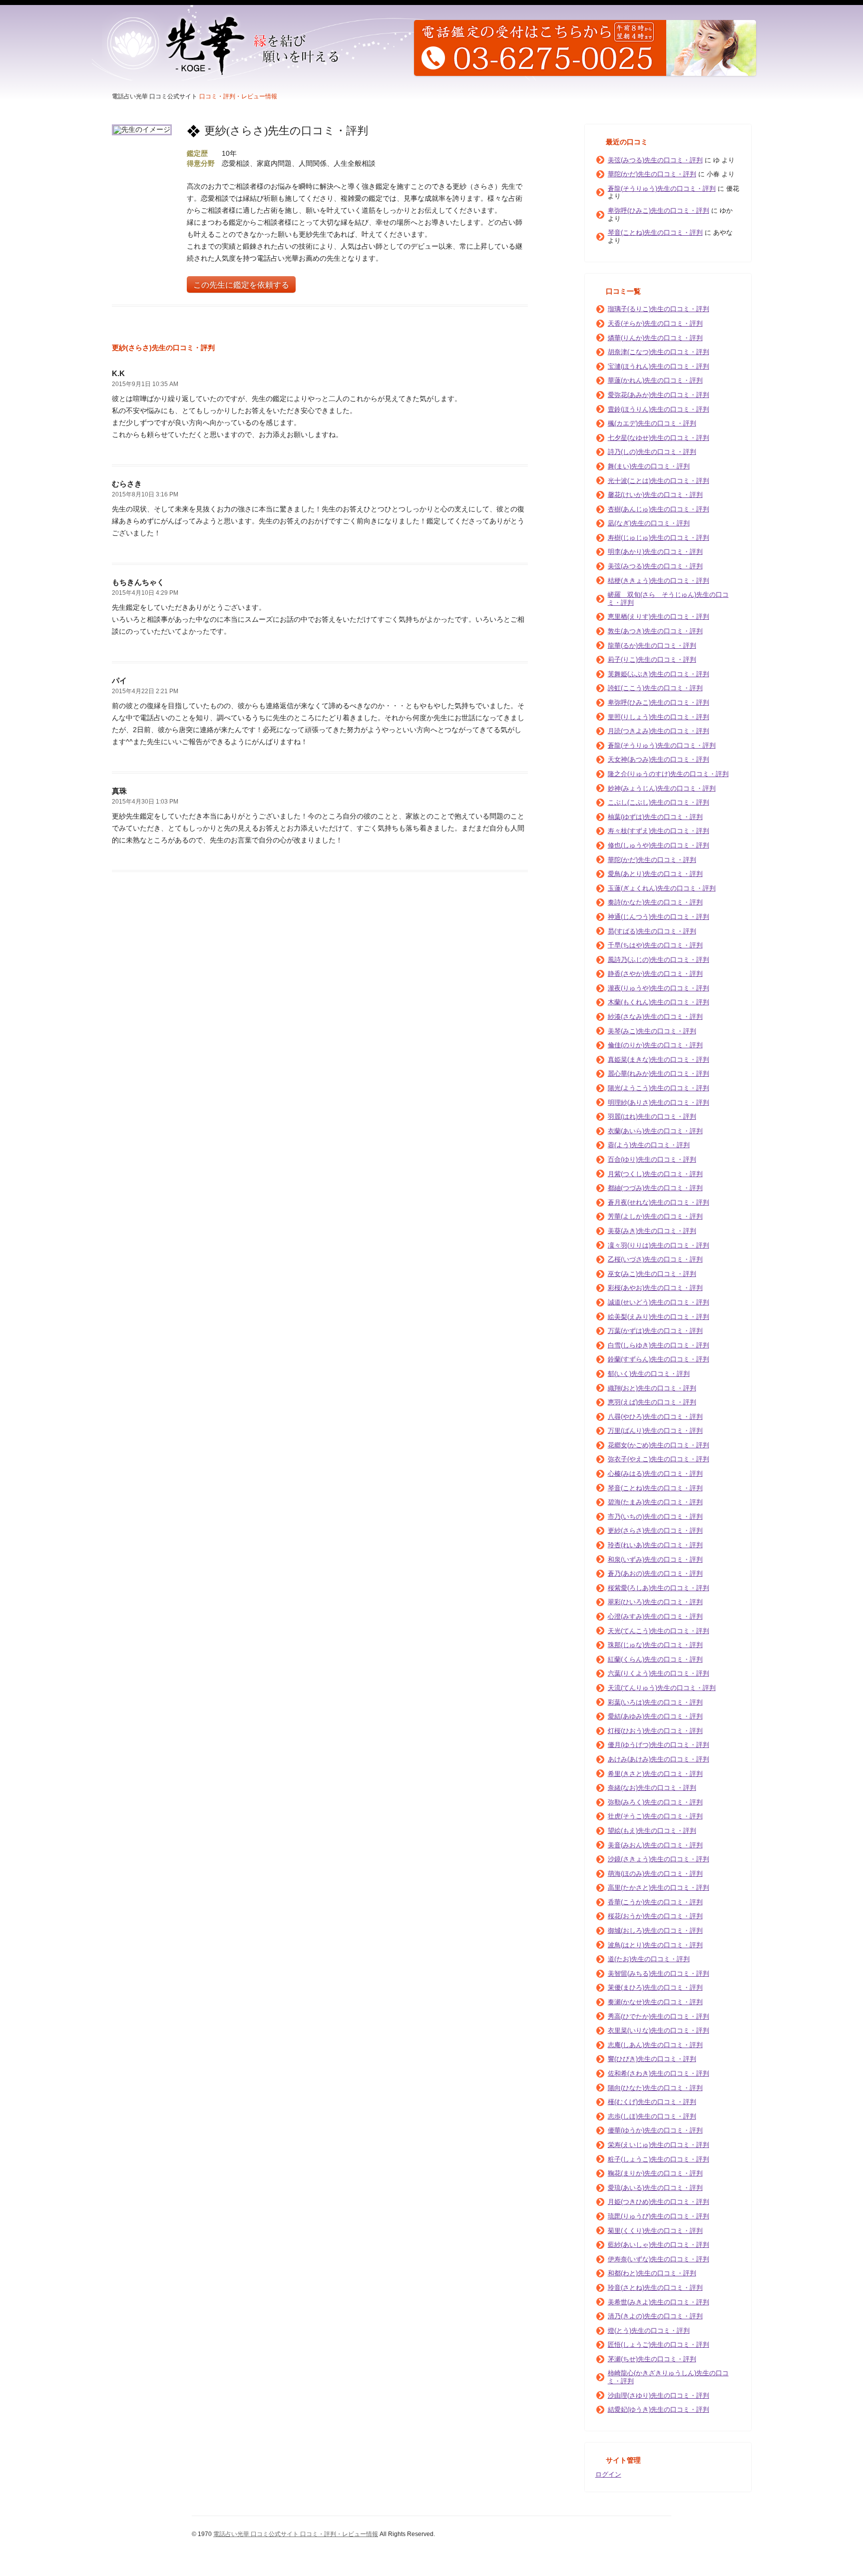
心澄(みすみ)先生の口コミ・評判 (655, 1616)
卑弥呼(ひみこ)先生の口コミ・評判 (658, 211)
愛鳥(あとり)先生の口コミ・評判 (655, 874)
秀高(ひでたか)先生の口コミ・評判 (658, 2016)
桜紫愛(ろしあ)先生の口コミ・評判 (658, 1588)
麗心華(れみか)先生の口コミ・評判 (658, 1073)
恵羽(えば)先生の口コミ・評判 (652, 1402)
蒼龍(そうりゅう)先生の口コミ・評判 (662, 189)
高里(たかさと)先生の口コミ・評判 (658, 1888)
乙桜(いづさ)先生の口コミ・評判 (655, 1259)
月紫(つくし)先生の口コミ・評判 (655, 1174)
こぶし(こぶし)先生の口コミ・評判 (658, 802)
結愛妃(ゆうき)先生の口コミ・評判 (658, 2409)
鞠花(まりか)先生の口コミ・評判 (655, 2173)
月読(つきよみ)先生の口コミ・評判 (658, 731)
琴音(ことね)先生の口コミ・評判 (655, 232)
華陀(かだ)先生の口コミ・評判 (652, 174)
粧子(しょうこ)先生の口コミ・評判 (658, 2159)
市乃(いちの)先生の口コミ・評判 (655, 1516)
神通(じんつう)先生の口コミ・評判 (658, 917)
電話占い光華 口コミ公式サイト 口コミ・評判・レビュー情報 (296, 2534)
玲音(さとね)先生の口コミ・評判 (655, 2288)
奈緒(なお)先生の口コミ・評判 (652, 1788)
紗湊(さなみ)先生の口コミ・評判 (655, 1017)
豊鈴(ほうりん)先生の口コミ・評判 (658, 409)
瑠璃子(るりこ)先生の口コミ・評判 (658, 309)
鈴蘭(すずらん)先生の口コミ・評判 (658, 1359)
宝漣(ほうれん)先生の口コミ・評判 (658, 366)
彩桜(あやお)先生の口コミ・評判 (655, 1288)
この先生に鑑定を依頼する (241, 285)
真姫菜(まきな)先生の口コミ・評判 (658, 1060)
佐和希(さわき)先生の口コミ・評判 (658, 2073)
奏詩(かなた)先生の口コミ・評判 (655, 902)
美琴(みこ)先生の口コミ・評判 (652, 1031)
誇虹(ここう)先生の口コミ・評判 (655, 688)
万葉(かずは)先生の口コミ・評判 (655, 1331)
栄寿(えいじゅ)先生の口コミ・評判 (658, 2145)
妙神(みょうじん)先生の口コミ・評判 (662, 788)
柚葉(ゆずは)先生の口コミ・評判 (655, 817)
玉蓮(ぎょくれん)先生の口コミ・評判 (662, 888)
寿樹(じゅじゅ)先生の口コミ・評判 (658, 538)
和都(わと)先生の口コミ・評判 (652, 2273)
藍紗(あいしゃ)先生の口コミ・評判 (658, 2245)
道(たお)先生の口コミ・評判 (649, 1959)
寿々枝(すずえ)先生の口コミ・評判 (658, 831)
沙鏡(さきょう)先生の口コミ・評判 (658, 1859)
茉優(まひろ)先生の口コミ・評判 (655, 1987)
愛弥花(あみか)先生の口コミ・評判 (658, 395)
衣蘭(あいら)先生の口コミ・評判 (655, 1131)
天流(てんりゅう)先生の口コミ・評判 (662, 1688)
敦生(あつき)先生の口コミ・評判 (655, 631)
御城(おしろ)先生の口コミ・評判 (655, 1931)
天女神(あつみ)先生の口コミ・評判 (658, 759)
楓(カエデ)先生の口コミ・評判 (652, 423)
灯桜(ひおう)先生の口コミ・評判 (655, 1731)
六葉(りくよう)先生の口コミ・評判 (658, 1673)
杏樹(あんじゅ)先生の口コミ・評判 (658, 509)
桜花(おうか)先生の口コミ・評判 (655, 1916)
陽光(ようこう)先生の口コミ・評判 (658, 1088)
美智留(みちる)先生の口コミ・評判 (658, 1973)
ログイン (608, 2474)
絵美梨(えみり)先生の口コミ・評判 (658, 1317)
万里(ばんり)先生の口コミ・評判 (655, 1431)
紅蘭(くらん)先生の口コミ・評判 (655, 1659)
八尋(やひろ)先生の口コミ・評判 (655, 1417)
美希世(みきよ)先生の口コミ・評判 (658, 2302)
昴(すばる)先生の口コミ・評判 (652, 931)
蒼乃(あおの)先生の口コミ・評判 (655, 1573)
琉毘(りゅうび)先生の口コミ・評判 (658, 2216)
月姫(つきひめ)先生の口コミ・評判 (658, 2202)
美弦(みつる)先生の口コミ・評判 (655, 160)
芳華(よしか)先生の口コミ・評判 (655, 1216)
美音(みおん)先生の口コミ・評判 (655, 1845)
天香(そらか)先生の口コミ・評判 (655, 323)
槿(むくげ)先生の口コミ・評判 (652, 2102)
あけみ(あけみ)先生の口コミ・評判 (658, 1759)
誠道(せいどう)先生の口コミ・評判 (658, 1302)
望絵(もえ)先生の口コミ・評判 (652, 1831)
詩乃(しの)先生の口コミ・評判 (652, 452)
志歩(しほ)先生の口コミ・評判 (652, 2116)
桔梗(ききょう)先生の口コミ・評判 (658, 581)
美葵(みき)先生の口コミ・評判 (652, 1231)
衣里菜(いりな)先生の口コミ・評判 (658, 2030)
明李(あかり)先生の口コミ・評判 (655, 552)
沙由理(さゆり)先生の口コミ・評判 (658, 2395)
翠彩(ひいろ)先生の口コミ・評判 (655, 1602)
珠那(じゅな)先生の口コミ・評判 (655, 1645)
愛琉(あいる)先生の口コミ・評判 (655, 2188)
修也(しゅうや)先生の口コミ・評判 (658, 845)
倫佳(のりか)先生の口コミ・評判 (655, 1045)
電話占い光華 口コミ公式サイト (155, 96)
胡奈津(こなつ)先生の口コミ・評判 (658, 352)
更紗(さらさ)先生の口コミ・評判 (655, 1530)
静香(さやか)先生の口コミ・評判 (655, 974)
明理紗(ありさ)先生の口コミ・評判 (658, 1102)
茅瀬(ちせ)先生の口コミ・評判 (652, 2359)
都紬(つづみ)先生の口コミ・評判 (655, 1188)
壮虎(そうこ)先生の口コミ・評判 (655, 1816)
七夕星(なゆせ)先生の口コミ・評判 (658, 438)
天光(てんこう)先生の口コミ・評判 (658, 1631)
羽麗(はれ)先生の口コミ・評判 (652, 1116)
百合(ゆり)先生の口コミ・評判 (652, 1159)
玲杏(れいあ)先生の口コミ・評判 (655, 1545)
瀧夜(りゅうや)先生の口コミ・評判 (658, 988)
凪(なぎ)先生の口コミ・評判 (649, 523)
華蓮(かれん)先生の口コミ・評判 (655, 380)
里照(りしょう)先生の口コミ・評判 (658, 717)
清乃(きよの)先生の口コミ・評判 (655, 2316)
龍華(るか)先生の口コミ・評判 (652, 645)
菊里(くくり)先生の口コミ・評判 (655, 2231)
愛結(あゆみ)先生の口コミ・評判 (655, 1716)
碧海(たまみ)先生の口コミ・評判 (655, 1502)
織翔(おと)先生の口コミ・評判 (652, 1388)
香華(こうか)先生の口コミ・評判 (655, 1902)
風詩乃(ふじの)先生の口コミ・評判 (658, 960)
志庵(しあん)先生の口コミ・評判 (655, 2045)
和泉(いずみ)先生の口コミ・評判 (655, 1559)
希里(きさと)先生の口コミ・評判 (655, 1774)
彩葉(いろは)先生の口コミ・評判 (655, 1702)
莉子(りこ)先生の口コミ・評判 (652, 659)
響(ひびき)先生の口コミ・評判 (652, 2059)
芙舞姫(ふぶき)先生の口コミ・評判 (658, 674)
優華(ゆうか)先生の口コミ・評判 (655, 2130)
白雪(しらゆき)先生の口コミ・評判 (658, 1345)
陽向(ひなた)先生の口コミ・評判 (655, 2088)
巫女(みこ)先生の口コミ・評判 (652, 1274)
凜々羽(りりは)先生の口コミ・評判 (658, 1245)
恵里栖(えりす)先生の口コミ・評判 (658, 617)
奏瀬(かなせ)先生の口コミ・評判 (655, 2002)
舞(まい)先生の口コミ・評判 (649, 466)
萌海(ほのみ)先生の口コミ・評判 (655, 1874)
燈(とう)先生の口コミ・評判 (649, 2331)
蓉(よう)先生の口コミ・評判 (649, 1145)
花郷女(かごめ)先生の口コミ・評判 (658, 1445)
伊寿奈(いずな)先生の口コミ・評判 (658, 2259)
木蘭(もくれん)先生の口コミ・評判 (658, 1002)
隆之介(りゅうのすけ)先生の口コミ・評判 (668, 774)
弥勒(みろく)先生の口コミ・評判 (655, 1802)
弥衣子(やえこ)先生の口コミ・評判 (658, 1459)
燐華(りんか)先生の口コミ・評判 (655, 338)
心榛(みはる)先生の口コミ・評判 (655, 1474)
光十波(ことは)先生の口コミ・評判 (658, 481)
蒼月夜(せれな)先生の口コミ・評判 (658, 1202)
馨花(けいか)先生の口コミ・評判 (655, 495)
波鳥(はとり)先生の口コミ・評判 (655, 1945)
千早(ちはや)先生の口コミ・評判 (655, 945)
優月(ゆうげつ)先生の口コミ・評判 (658, 1745)
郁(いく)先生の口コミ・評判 (649, 1374)
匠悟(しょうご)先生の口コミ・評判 (658, 2345)
